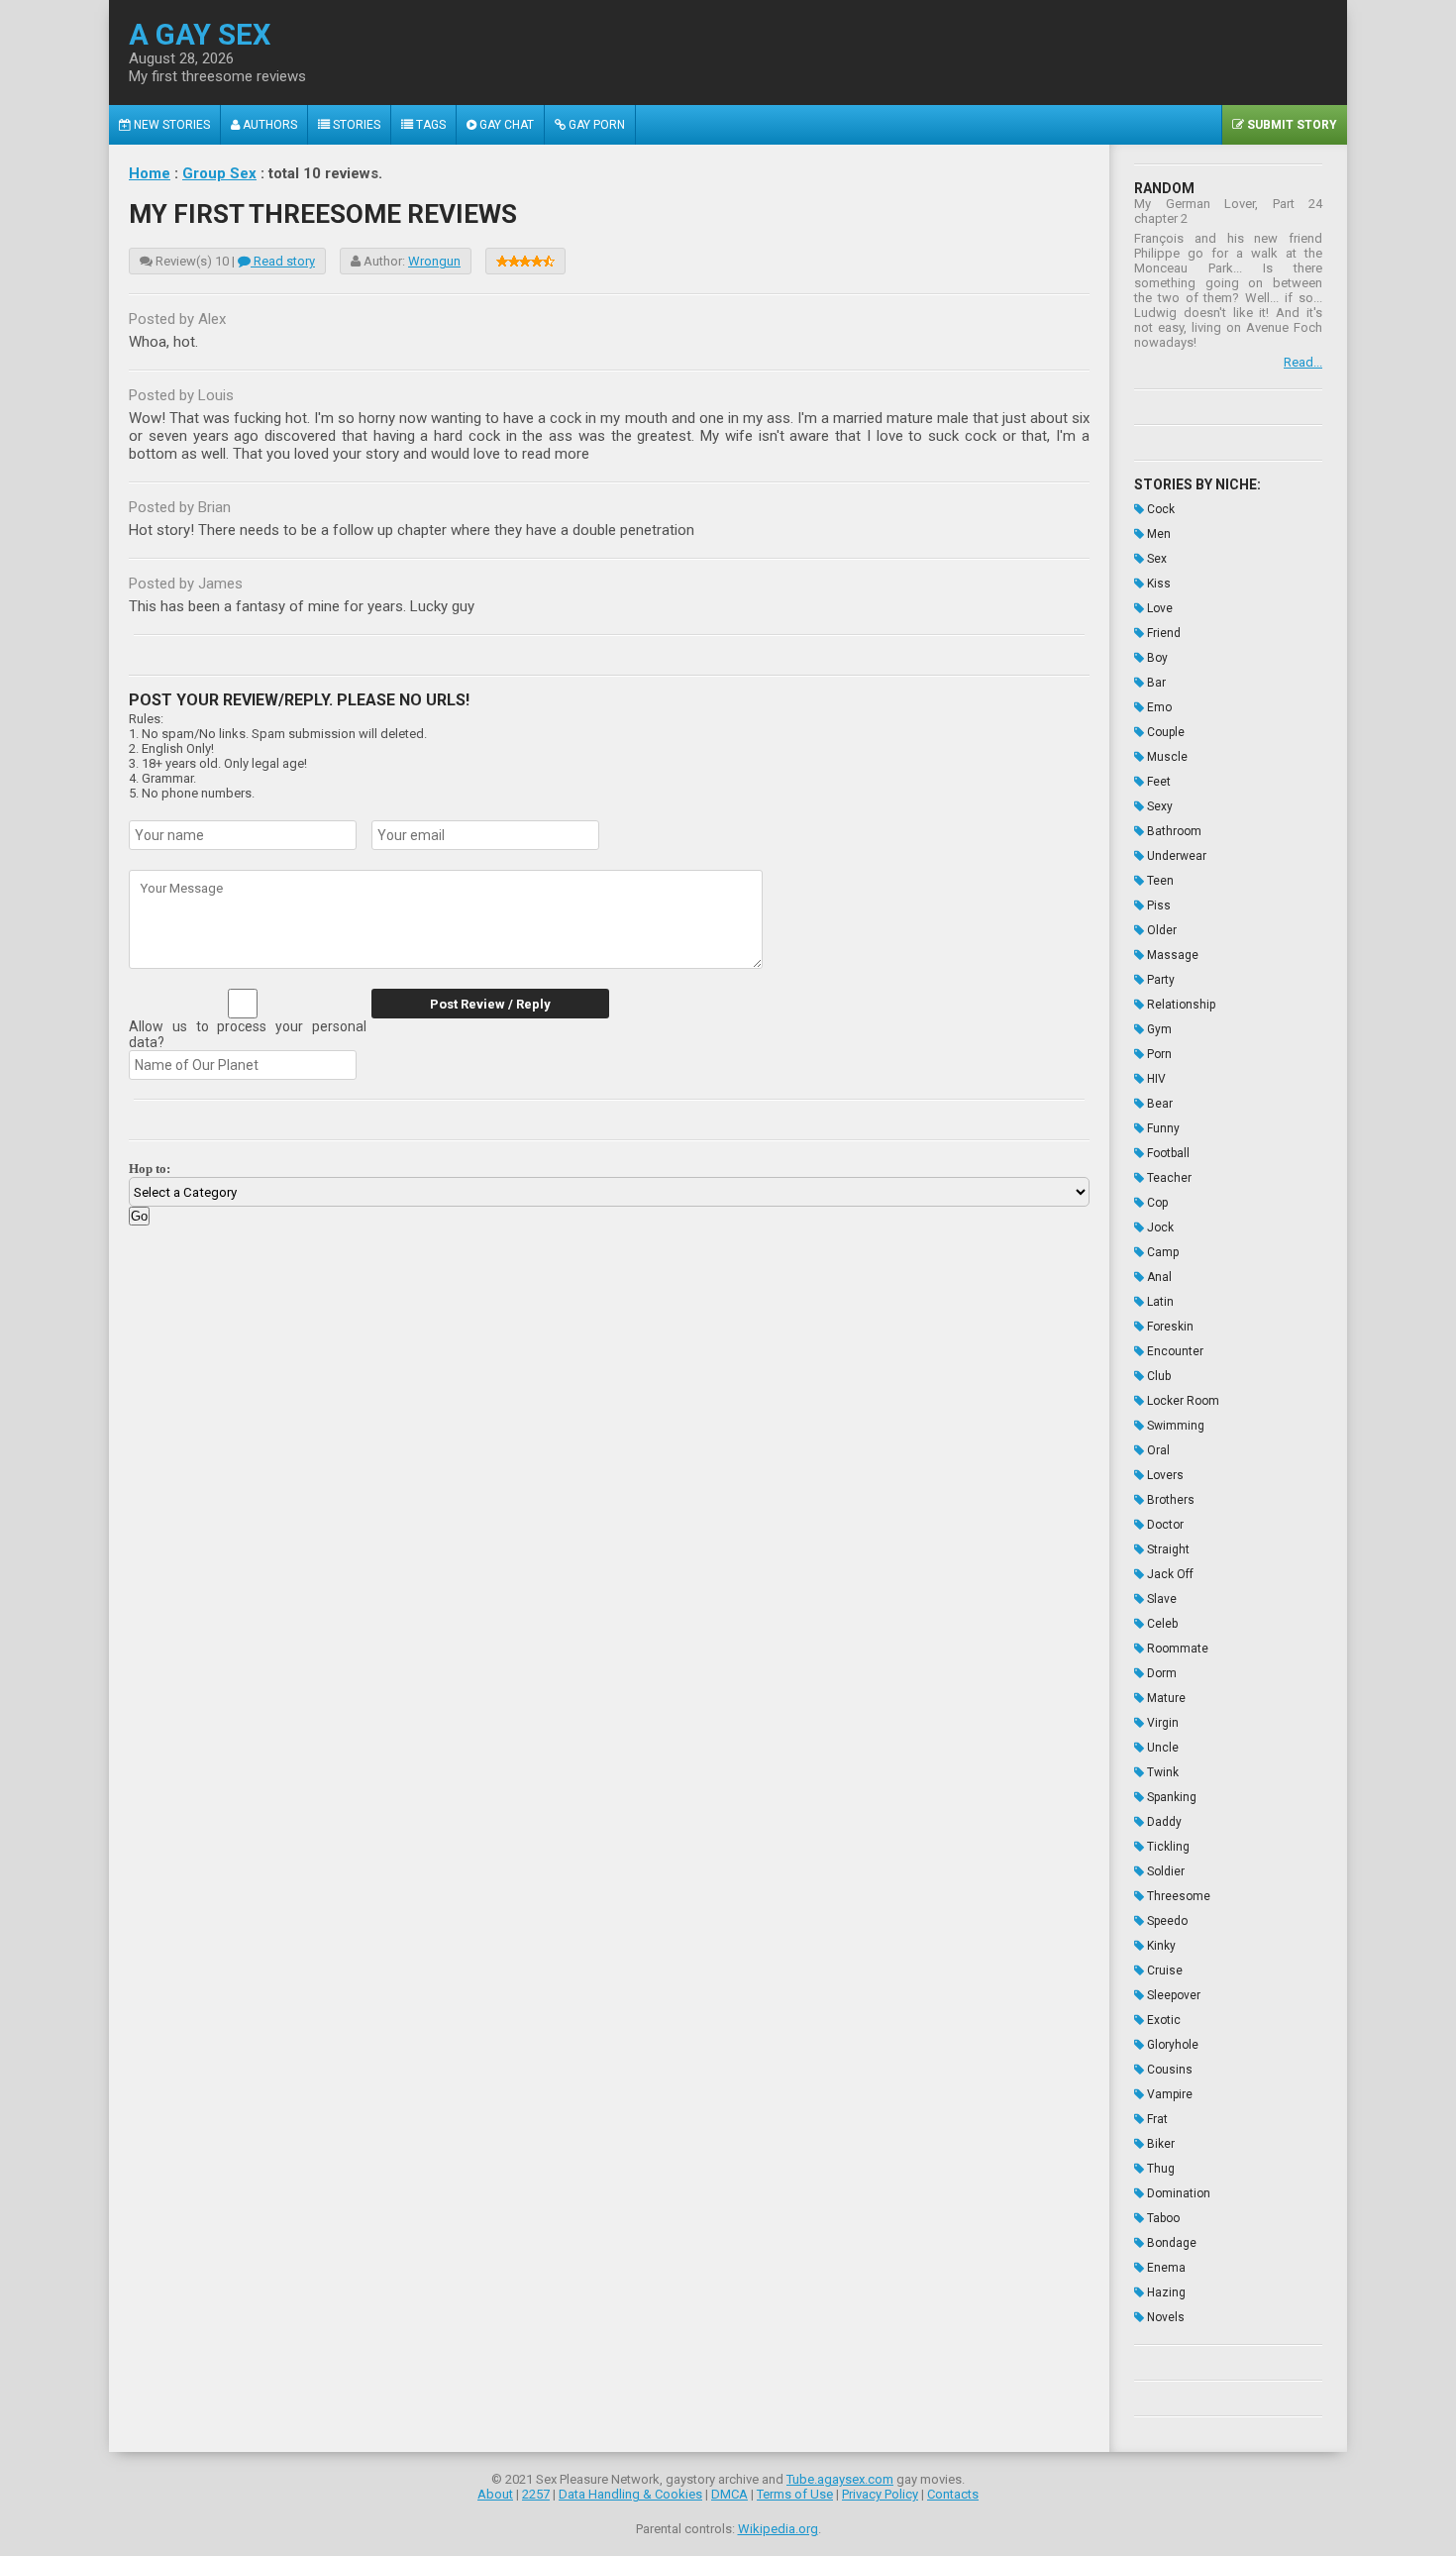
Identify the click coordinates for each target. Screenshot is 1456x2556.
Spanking (1170, 1797)
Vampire (1168, 2094)
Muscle (1166, 757)
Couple (1164, 732)
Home (150, 173)
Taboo (1162, 2218)
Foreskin (1169, 1327)
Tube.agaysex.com (840, 2479)
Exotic (1162, 2020)
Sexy (1158, 806)
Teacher (1168, 1178)
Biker (1159, 2144)
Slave (1160, 1599)
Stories (355, 125)
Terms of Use (795, 2494)
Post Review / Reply (490, 1004)
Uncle (1161, 1748)
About (495, 2494)
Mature (1165, 1698)
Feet (1157, 782)
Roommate (1176, 1649)
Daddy (1163, 1822)
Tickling (1167, 1847)
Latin (1159, 1302)
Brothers (1169, 1500)
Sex (1155, 559)
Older (1160, 930)
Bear (1158, 1104)
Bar (1155, 683)
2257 (536, 2494)
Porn (1158, 1054)
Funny (1162, 1128)
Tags (429, 125)
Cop (1156, 1203)
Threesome (1177, 1896)
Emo (1158, 707)
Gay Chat (505, 125)
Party (1159, 980)
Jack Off (1169, 1574)
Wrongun (434, 261)
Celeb (1161, 1624)
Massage (1171, 955)
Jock (1159, 1227)
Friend (1162, 633)
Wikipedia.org (778, 2529)
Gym (1158, 1029)
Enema (1165, 2268)
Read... (1303, 362)
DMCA (729, 2494)
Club (1157, 1376)
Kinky (1160, 1946)
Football (1167, 1153)
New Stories (170, 125)
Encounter (1174, 1351)
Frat (1156, 2119)
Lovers (1164, 1475)
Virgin (1161, 1723)
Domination (1177, 2193)
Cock (1159, 509)
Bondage (1170, 2243)
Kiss (1157, 584)
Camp (1161, 1252)
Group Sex (219, 173)
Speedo (1166, 1921)
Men (1157, 534)
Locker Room (1182, 1401)
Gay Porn (595, 125)
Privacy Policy (880, 2494)
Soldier (1164, 1871)
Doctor (1164, 1525)
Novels (1164, 2317)
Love (1158, 608)
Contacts (953, 2494)
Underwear (1175, 856)
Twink (1161, 1772)
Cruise (1163, 1970)
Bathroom (1173, 831)
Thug (1159, 2169)
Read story (283, 261)
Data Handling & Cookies (630, 2494)
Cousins (1168, 2070)
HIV (1155, 1079)
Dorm (1160, 1673)
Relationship (1180, 1005)
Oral (1157, 1450)
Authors (268, 125)
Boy (1156, 658)
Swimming (1174, 1426)
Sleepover (1172, 1995)
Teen (1159, 881)
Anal (1158, 1277)
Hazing (1165, 2292)
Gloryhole (1171, 2045)
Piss (1157, 905)
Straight (1167, 1549)
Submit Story (1291, 125)
